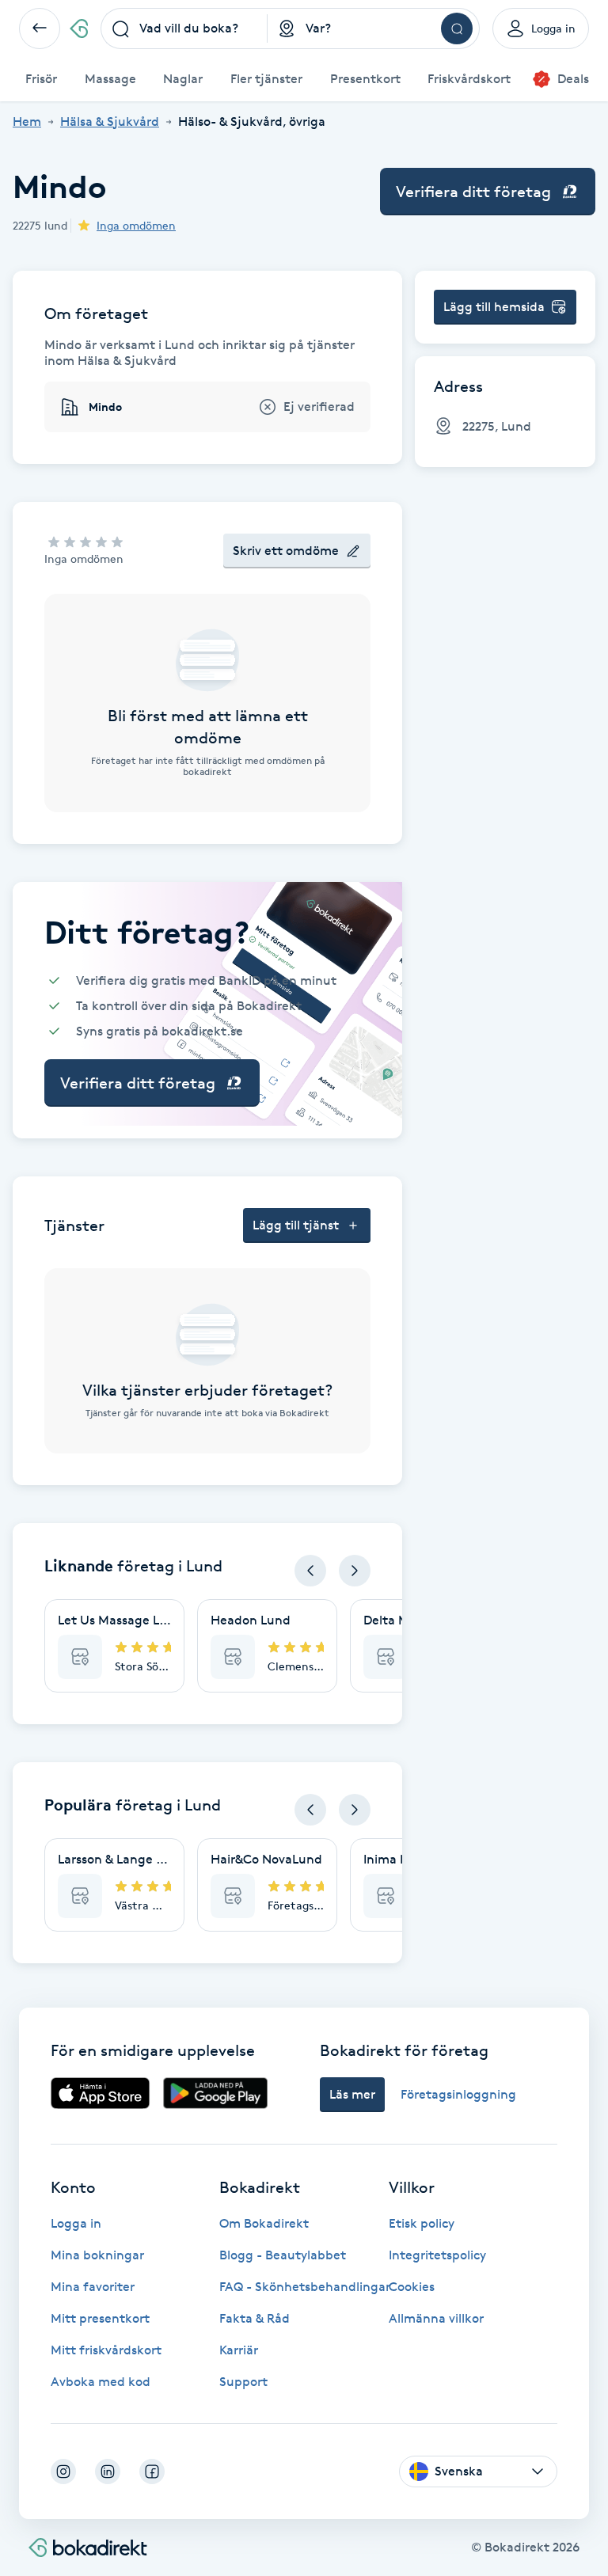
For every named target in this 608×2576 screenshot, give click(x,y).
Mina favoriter (93, 2287)
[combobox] (184, 28)
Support (243, 2382)
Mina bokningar (97, 2255)
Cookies (412, 2287)
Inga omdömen (136, 225)
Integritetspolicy (437, 2255)
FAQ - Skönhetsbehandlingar (305, 2287)
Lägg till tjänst (296, 1225)
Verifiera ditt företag (473, 192)
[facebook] (152, 2472)
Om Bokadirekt (264, 2223)
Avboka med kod (101, 2382)
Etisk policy (422, 2223)
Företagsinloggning (458, 2094)
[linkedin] (108, 2472)
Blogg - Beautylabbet (283, 2255)
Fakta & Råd (255, 2318)
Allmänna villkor (436, 2318)
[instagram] (63, 2472)
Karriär (239, 2350)
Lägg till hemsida (494, 307)
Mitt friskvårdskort (106, 2350)
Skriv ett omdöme (286, 551)
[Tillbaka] (40, 28)
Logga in (76, 2223)
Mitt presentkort (100, 2318)
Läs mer (352, 2094)
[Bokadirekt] (79, 28)
